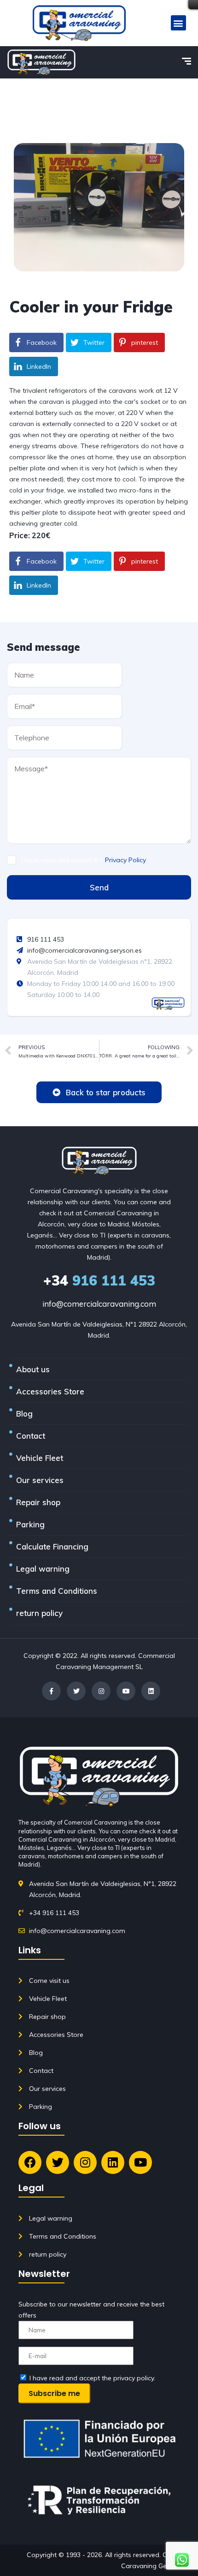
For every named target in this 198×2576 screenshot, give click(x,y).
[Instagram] (101, 1691)
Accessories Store (50, 1391)
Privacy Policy (125, 860)
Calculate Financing (52, 1546)
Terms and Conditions (57, 1591)
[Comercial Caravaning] (41, 62)
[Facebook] (51, 1691)
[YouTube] (126, 1691)
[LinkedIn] (151, 1691)
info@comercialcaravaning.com (99, 1304)
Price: (20, 535)
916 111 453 (99, 1280)
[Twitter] (76, 1691)
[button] (178, 23)
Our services (40, 1480)
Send (99, 887)
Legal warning (43, 1569)
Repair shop (38, 1502)
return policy (39, 1613)
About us (33, 1369)
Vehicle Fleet (40, 1458)
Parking (30, 1524)
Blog (24, 1414)
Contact (31, 1436)
